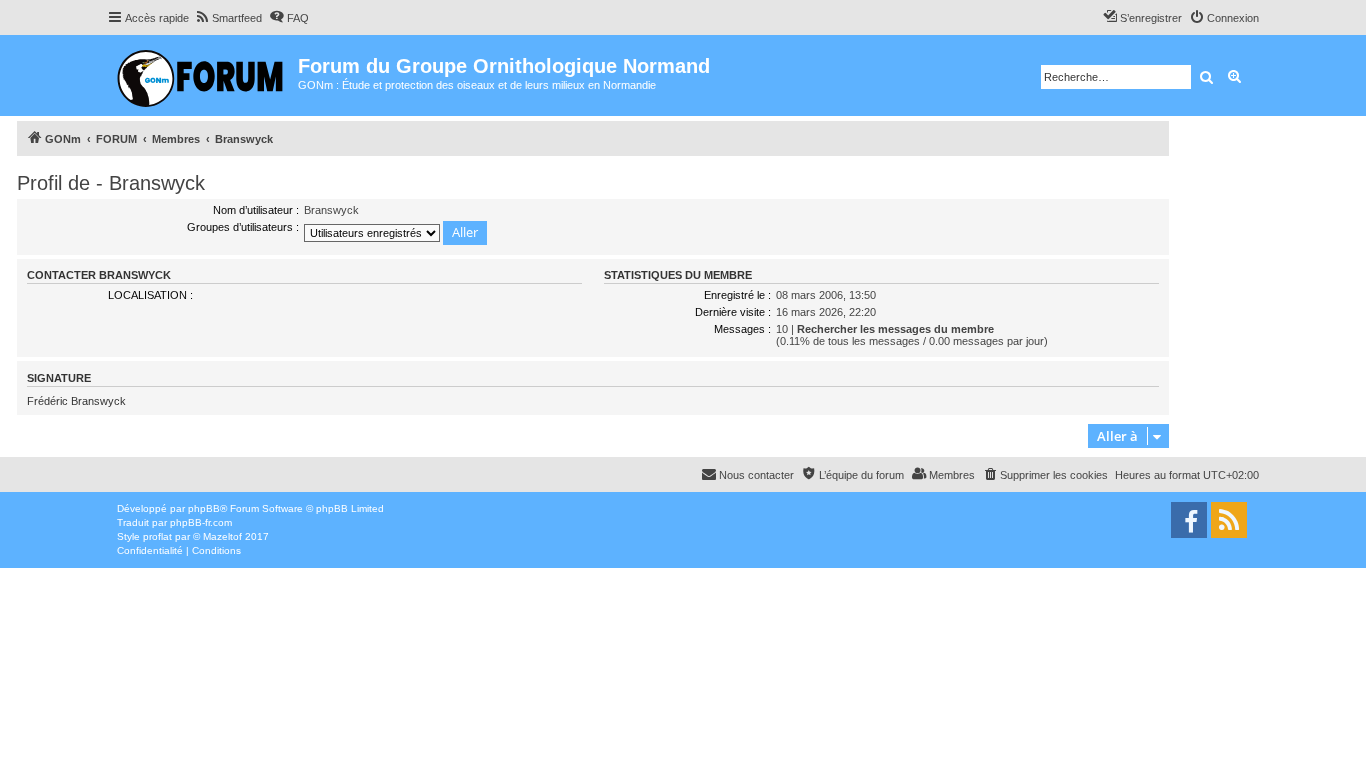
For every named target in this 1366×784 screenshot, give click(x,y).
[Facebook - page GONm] (1189, 520)
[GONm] (202, 75)
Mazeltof (222, 536)
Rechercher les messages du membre (895, 329)
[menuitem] (228, 18)
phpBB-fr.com (201, 522)
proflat (157, 536)
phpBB (204, 508)
